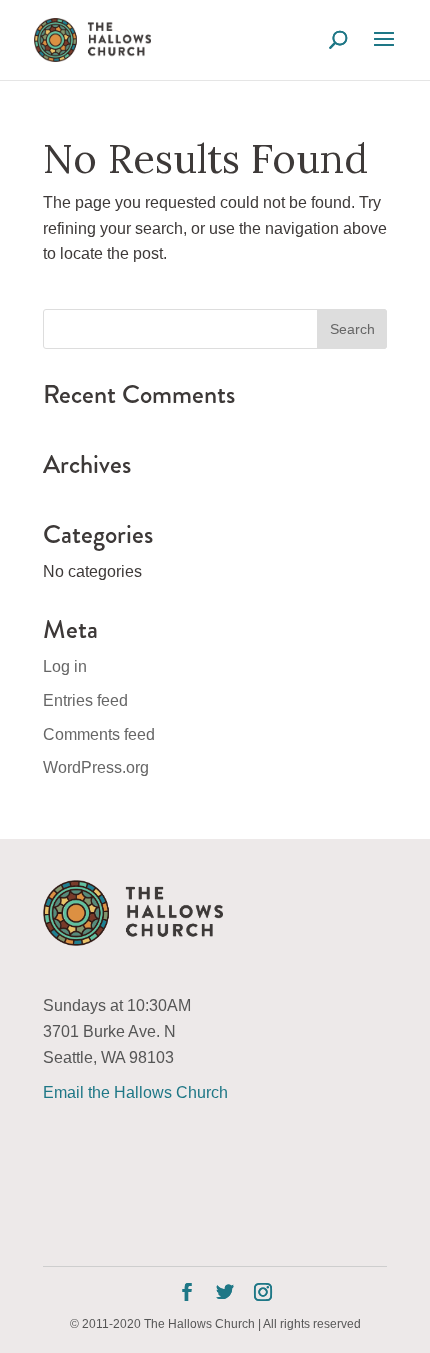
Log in (65, 666)
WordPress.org (96, 767)
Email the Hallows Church (135, 1092)
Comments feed (99, 734)
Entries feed (85, 700)
